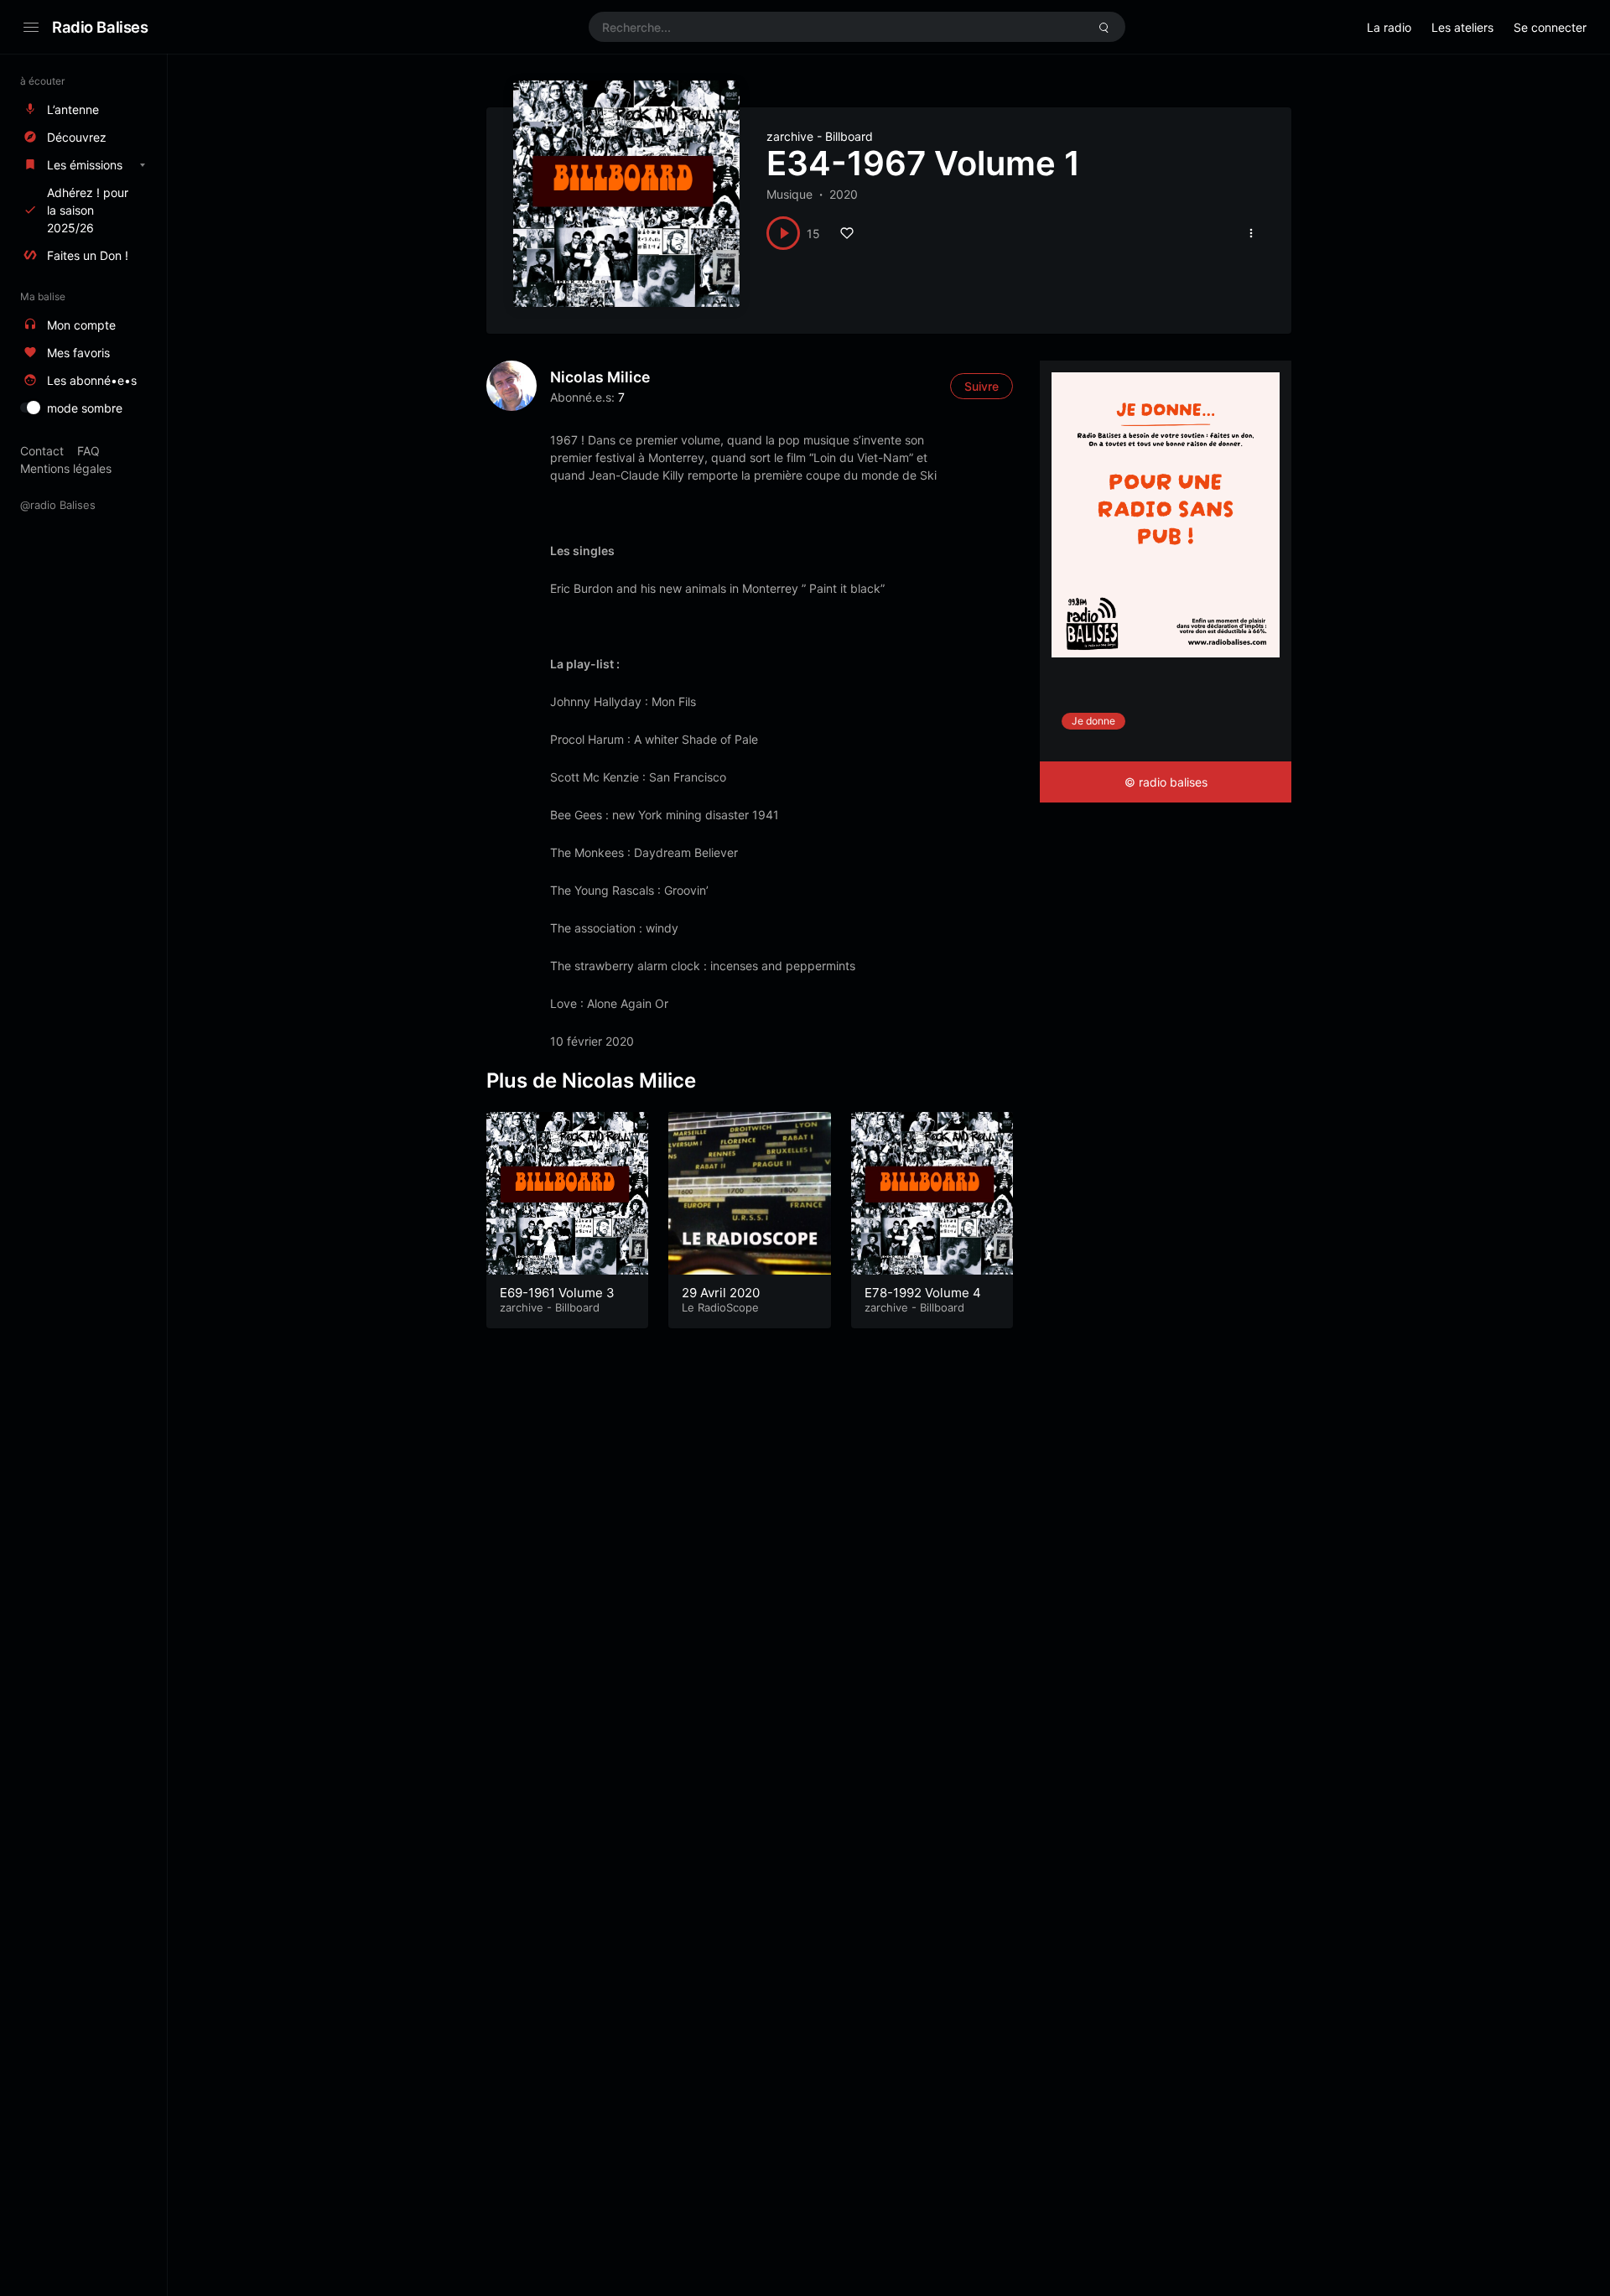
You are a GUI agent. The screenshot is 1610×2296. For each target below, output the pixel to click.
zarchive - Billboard (820, 136)
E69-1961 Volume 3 (557, 1293)
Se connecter (1550, 27)
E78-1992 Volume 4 (923, 1293)
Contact (42, 451)
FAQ (88, 451)
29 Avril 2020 (721, 1293)
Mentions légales (66, 468)
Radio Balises (100, 27)
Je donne (1093, 721)
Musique (789, 194)
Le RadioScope (720, 1307)
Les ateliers (1462, 27)
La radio (1389, 27)
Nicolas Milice (600, 377)
